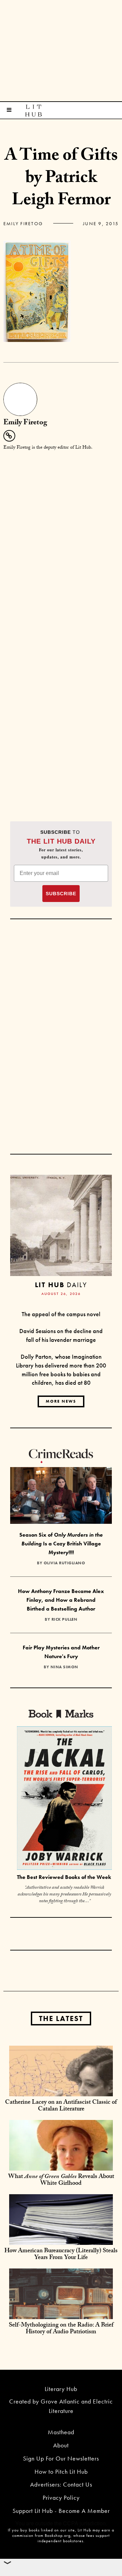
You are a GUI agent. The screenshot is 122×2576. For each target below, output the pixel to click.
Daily (61, 1285)
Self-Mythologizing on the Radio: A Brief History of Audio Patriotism (61, 2329)
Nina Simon (64, 1667)
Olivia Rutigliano (65, 1563)
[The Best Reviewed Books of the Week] (64, 1799)
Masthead (61, 2432)
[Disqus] (61, 541)
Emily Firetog (23, 223)
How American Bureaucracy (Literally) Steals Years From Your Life (61, 2255)
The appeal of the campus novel (61, 1314)
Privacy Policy (61, 2498)
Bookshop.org (58, 2535)
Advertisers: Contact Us (61, 2484)
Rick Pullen (65, 1619)
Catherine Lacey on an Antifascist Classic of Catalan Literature (61, 2106)
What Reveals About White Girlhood (61, 2181)
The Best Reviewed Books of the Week (64, 1877)
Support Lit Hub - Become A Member (61, 2511)
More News (61, 1401)
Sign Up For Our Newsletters (61, 2458)
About (61, 2445)
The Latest (61, 2019)
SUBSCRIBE (61, 894)
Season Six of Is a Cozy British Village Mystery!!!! (61, 1543)
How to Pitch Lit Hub (61, 2472)
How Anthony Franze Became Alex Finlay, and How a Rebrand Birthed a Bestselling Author (61, 1600)
